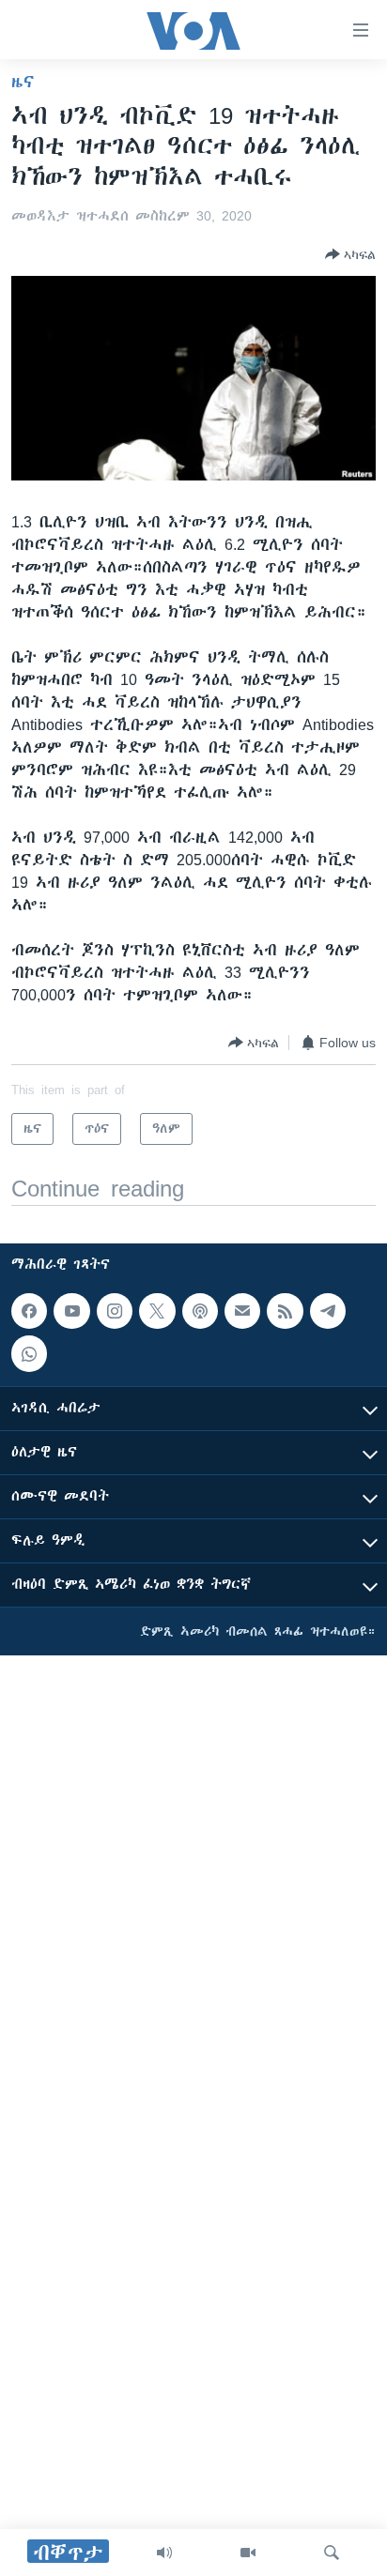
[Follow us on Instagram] (115, 1311)
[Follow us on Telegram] (328, 1311)
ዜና (23, 82)
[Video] (248, 2553)
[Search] (332, 2553)
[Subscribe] (242, 1311)
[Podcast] (200, 1311)
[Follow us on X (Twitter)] (157, 1311)
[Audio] (164, 2553)
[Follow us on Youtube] (71, 1311)
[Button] (350, 254)
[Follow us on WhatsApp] (29, 1354)
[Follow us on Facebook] (29, 1311)
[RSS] (285, 1311)
